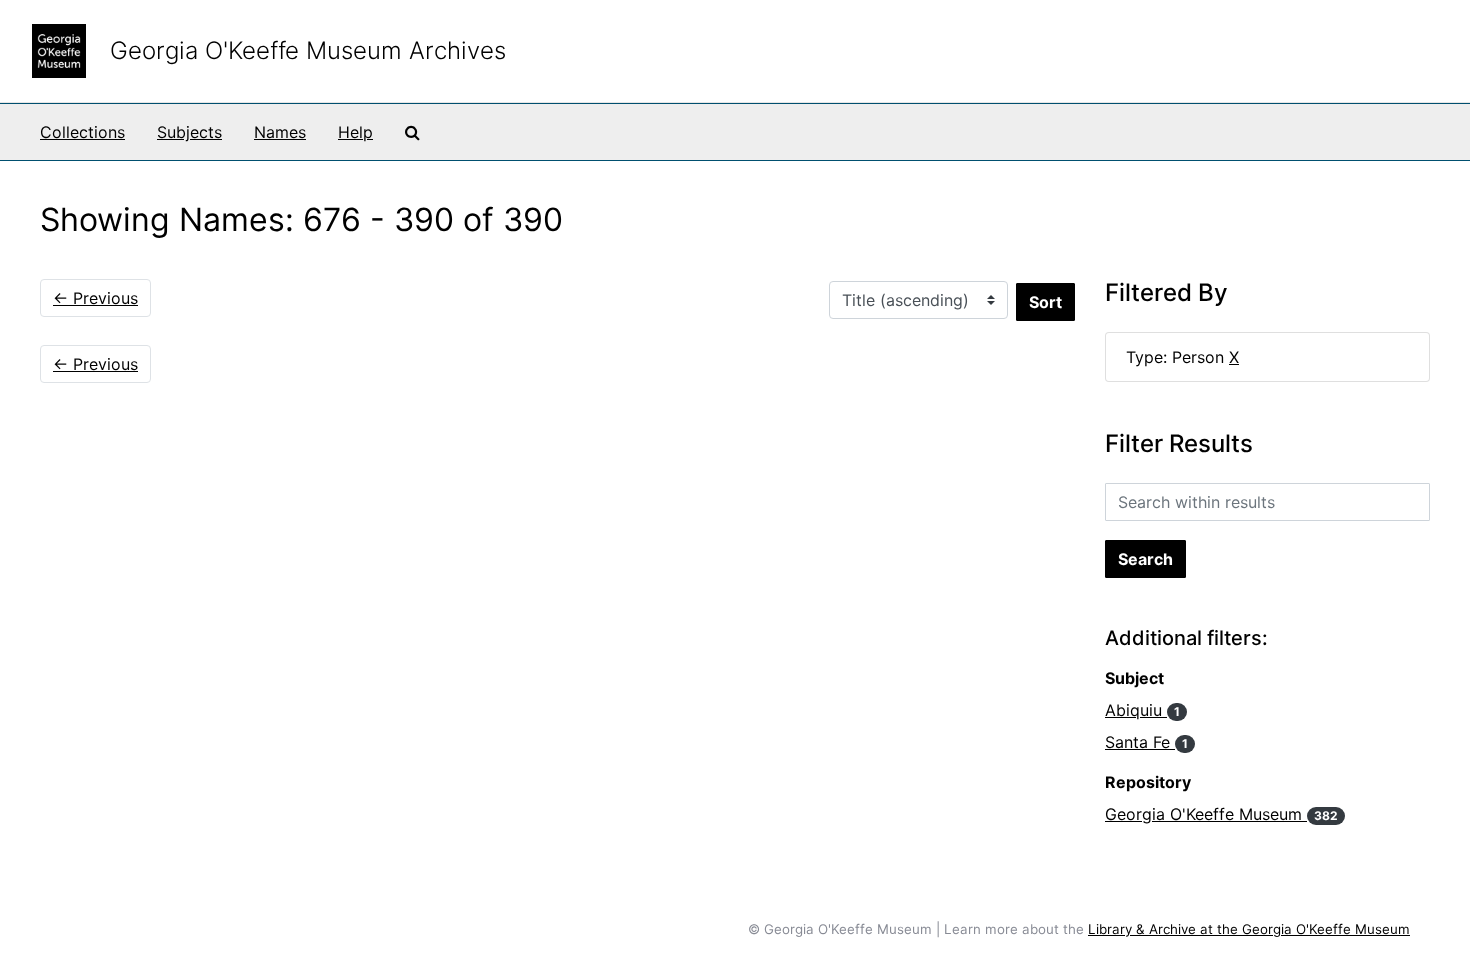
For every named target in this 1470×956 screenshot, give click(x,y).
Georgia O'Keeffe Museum (1221, 814)
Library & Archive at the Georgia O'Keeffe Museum (1249, 929)
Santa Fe (1146, 742)
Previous (95, 298)
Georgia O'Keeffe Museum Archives (308, 50)
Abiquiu (1142, 710)
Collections (82, 132)
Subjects (189, 132)
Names (280, 132)
